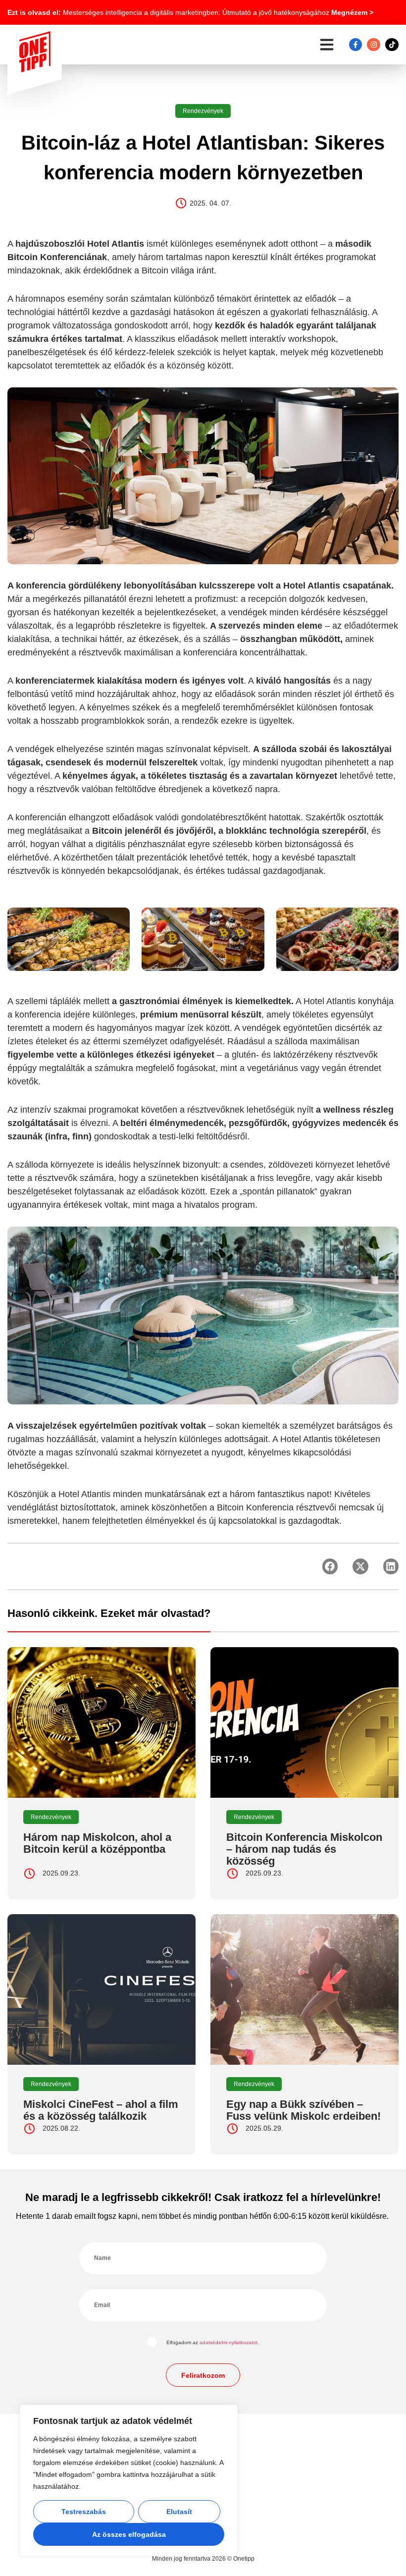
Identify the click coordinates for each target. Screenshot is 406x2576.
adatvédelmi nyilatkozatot (228, 2342)
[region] (129, 2480)
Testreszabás (84, 2512)
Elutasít (179, 2512)
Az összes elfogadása (129, 2534)
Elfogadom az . (213, 2342)
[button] (327, 45)
